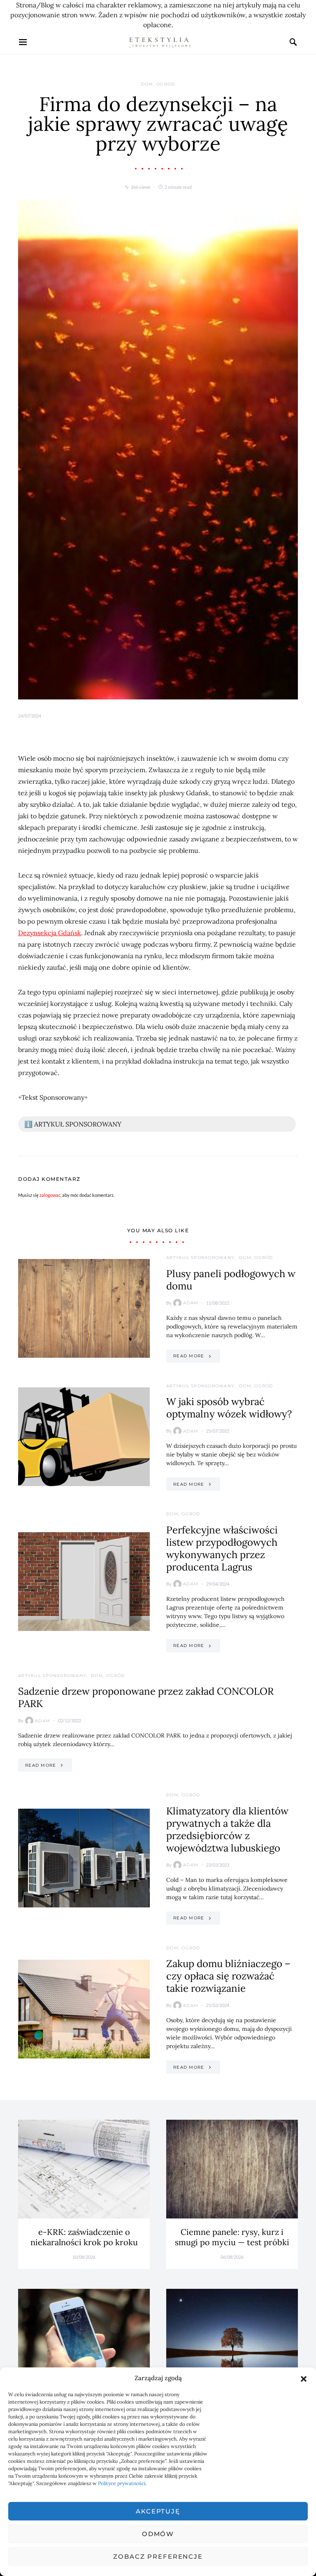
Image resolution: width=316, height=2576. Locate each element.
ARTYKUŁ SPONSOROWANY (200, 1258)
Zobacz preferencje (158, 2556)
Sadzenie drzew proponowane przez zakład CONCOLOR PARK (146, 1697)
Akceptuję (158, 2511)
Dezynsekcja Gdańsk (50, 933)
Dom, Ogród (158, 84)
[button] (304, 2378)
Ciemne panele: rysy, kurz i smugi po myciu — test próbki (232, 2237)
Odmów (158, 2534)
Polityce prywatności (122, 2483)
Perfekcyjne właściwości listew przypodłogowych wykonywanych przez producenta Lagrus (222, 1548)
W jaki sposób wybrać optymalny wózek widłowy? (229, 1408)
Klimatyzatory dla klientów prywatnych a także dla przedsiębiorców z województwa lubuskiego (227, 1829)
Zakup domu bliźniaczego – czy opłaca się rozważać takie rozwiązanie (228, 1976)
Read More (189, 1356)
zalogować (50, 1195)
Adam (191, 1303)
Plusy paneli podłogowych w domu (231, 1280)
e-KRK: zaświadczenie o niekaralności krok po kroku (84, 2237)
